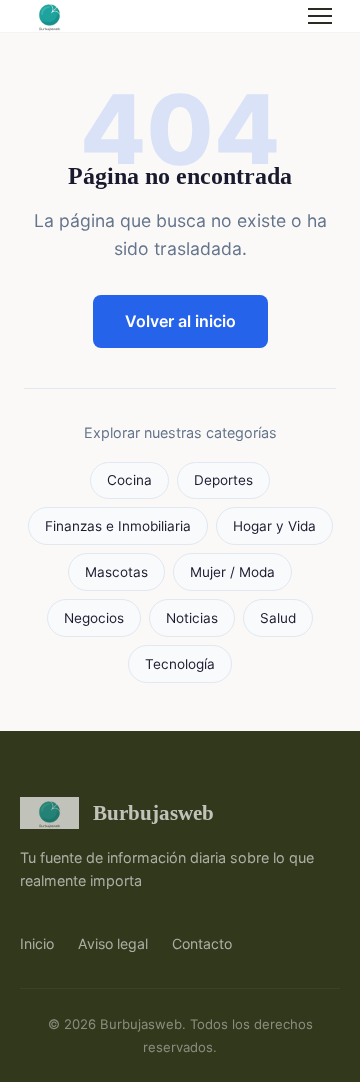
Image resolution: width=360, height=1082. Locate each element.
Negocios (94, 618)
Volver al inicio (180, 321)
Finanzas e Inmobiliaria (118, 526)
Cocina (129, 480)
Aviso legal (113, 943)
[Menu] (320, 16)
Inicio (37, 943)
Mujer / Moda (232, 572)
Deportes (223, 480)
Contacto (202, 943)
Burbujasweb (153, 812)
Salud (278, 618)
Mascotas (116, 572)
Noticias (192, 618)
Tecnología (180, 664)
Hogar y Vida (274, 526)
